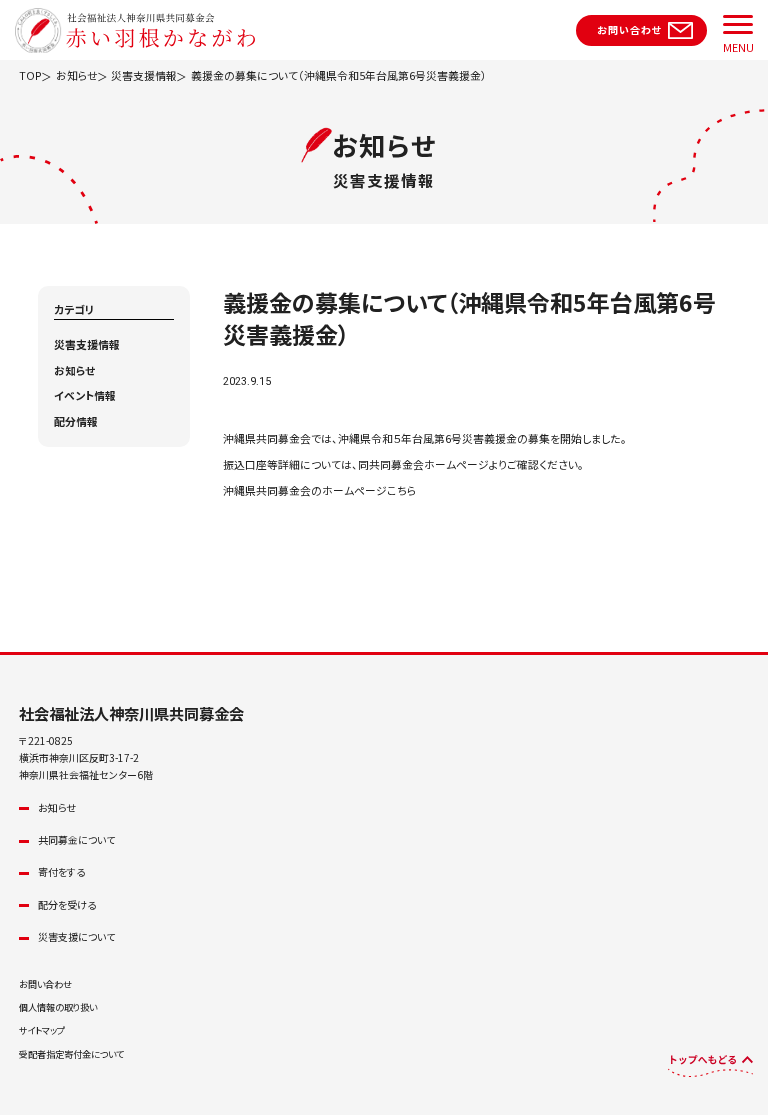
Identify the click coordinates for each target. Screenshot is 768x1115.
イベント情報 (85, 395)
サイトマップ (42, 1030)
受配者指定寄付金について (71, 1054)
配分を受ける (67, 904)
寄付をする (61, 871)
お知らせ (74, 370)
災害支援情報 (87, 344)
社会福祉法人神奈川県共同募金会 (131, 713)
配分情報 (76, 421)
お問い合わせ (45, 984)
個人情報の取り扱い (58, 1007)
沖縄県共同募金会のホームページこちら (320, 490)
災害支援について (76, 936)
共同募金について (76, 839)
